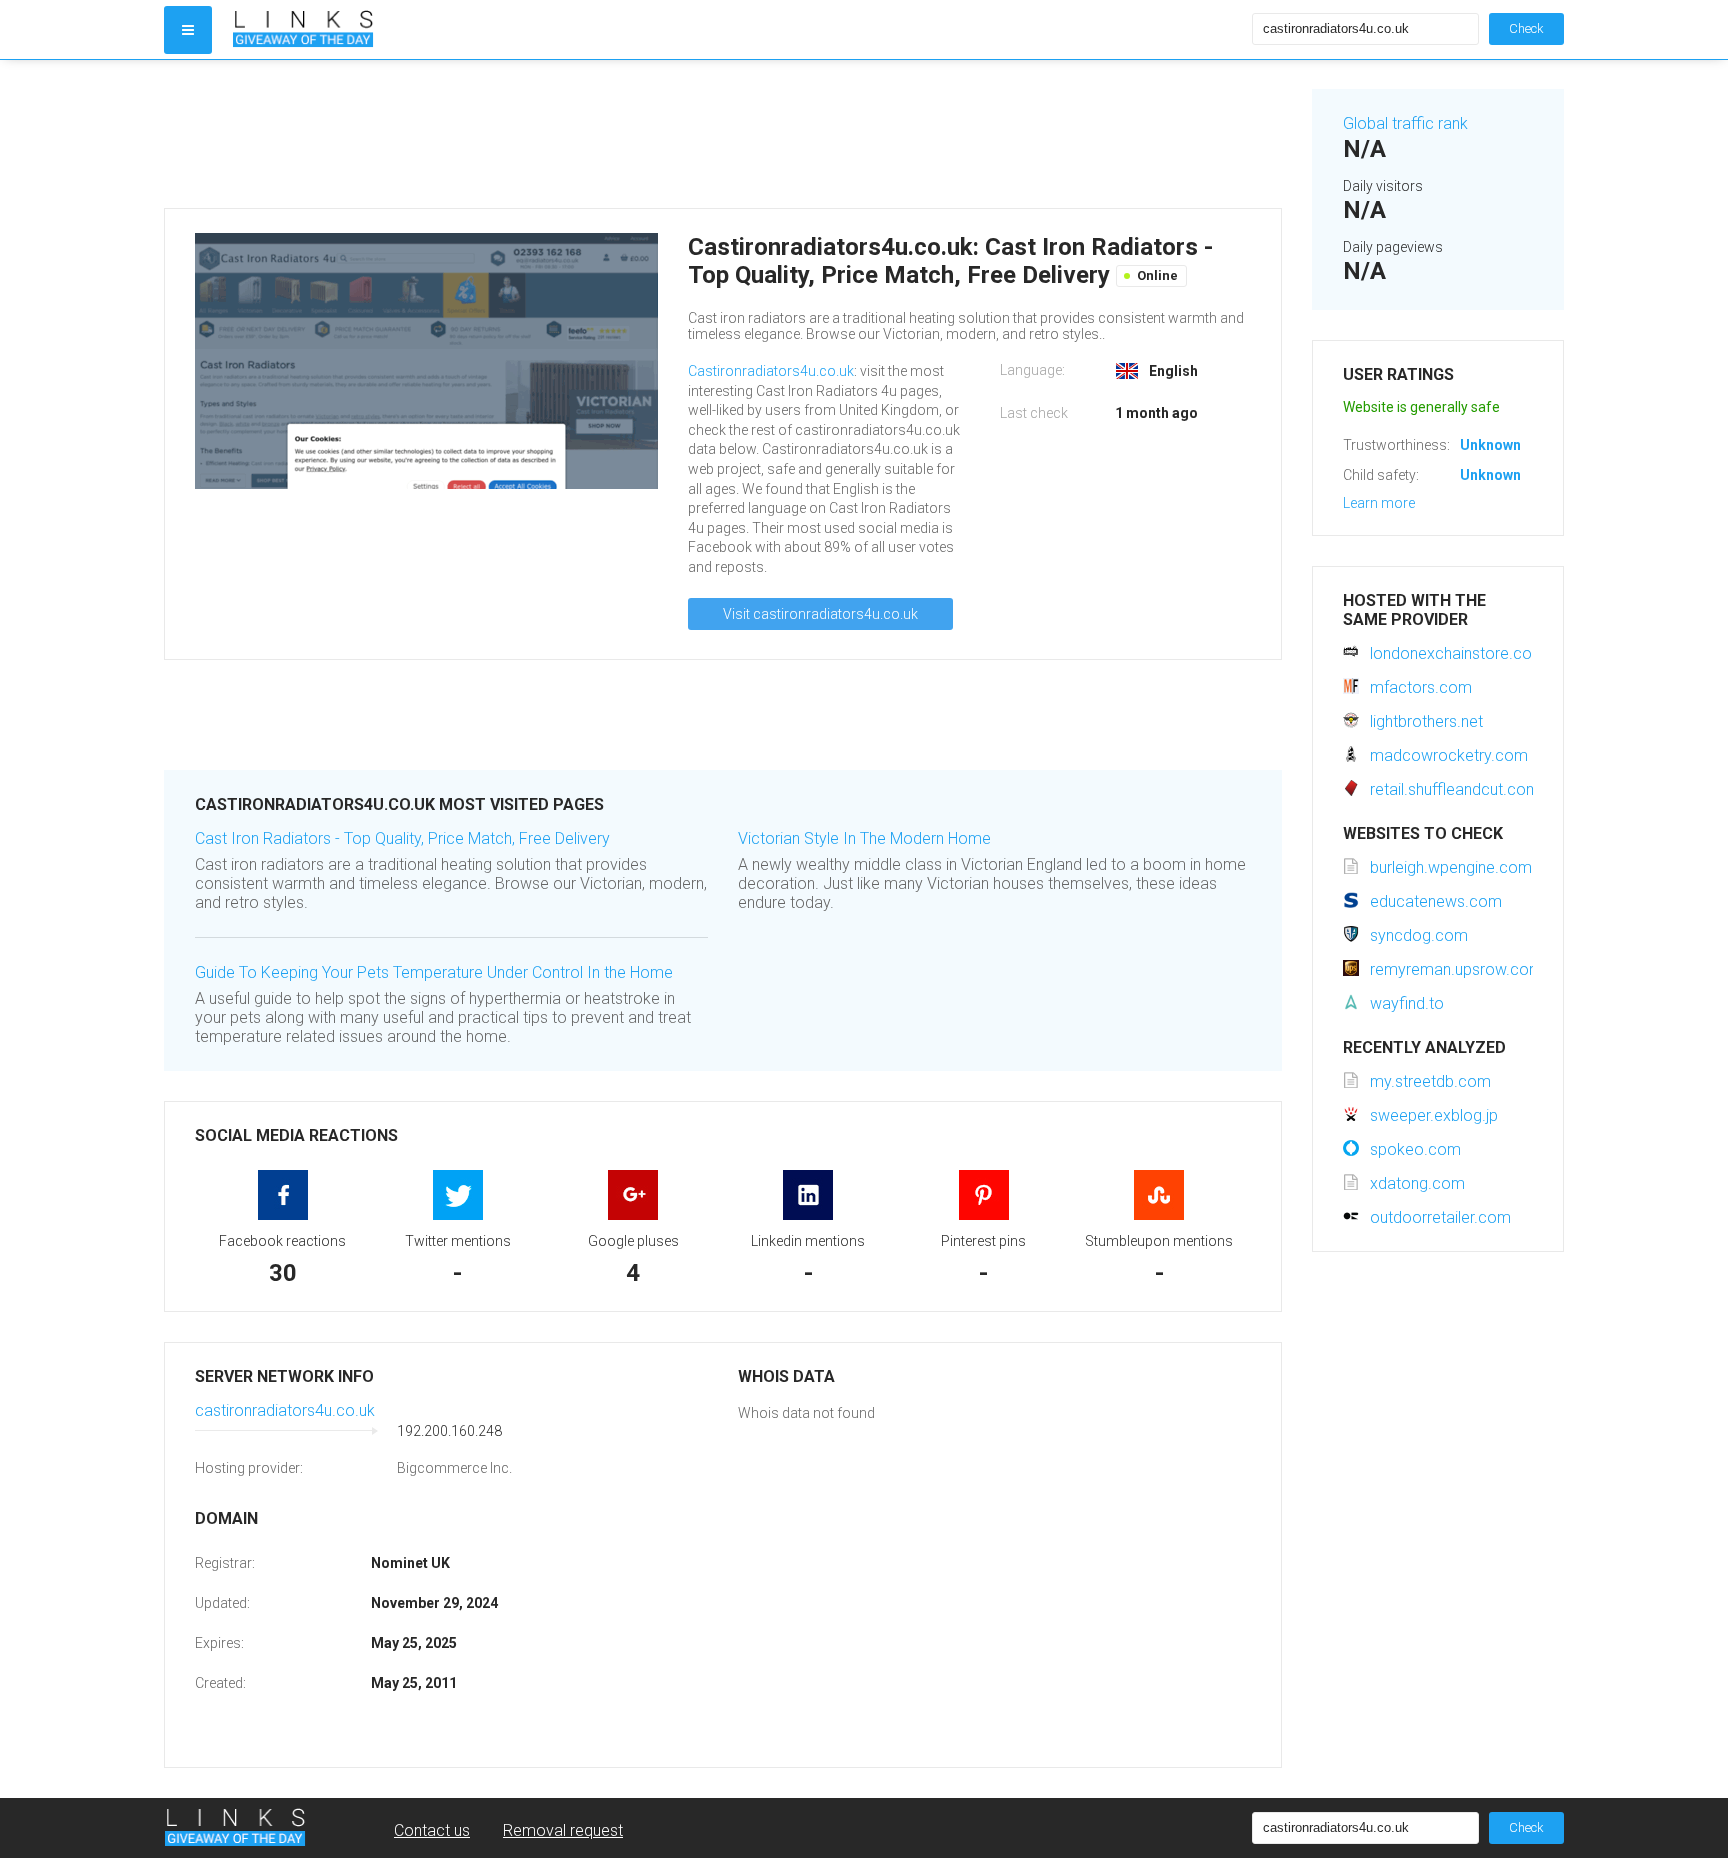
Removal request (563, 1830)
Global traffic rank (1405, 123)
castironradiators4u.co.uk (285, 1410)
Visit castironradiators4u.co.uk (820, 614)
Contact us (432, 1830)
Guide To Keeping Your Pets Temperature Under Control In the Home (434, 972)
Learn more (1379, 503)
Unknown (1490, 445)
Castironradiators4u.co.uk (771, 371)
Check (1526, 28)
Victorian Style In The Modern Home (864, 838)
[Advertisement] (723, 134)
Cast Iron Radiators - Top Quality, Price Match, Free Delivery (402, 838)
